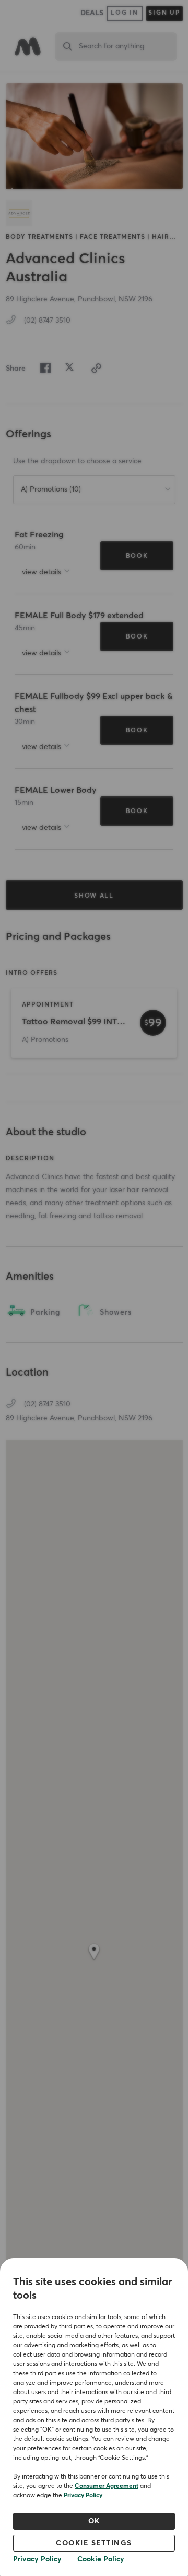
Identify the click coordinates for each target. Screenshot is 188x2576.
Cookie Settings (94, 2543)
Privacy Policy (83, 2496)
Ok (94, 2521)
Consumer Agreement (107, 2486)
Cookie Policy (101, 2559)
